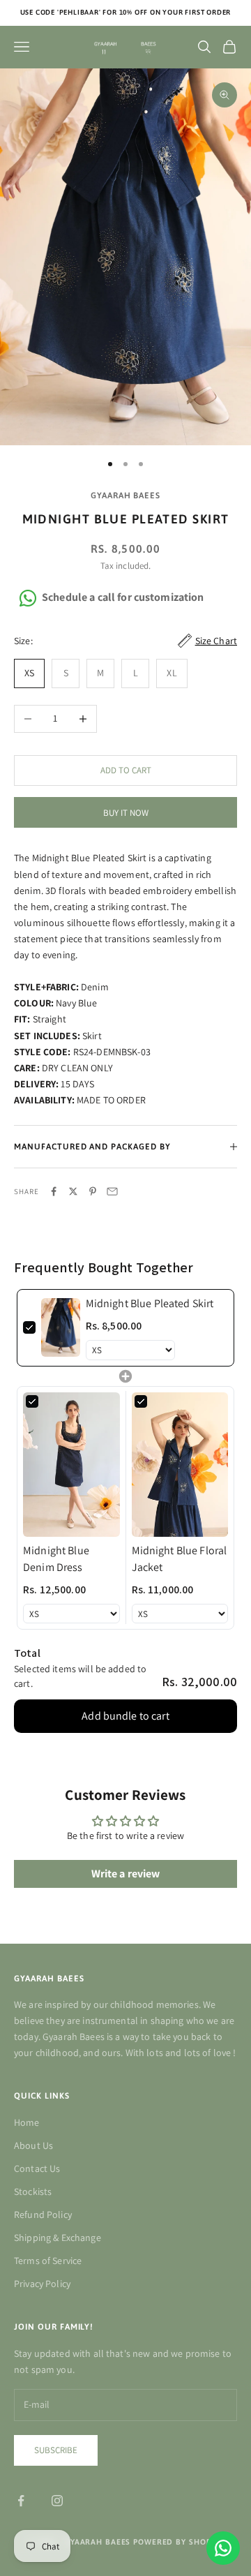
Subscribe (56, 2450)
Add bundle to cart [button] (125, 1716)
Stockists (33, 2191)
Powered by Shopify (178, 2542)
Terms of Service (48, 2261)
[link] (61, 1328)
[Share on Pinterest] (93, 1191)
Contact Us (37, 2168)
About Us (33, 2145)
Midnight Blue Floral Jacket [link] (180, 1559)
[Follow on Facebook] (21, 2501)
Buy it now (126, 813)
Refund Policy (43, 2214)
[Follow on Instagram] (57, 2501)
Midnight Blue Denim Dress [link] (56, 1559)
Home (27, 2122)
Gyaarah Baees (125, 496)
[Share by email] (112, 1191)
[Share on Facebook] (54, 1191)
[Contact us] (223, 2548)
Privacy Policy (42, 2284)
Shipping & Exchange (58, 2238)
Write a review (126, 1874)
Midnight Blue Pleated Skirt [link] (150, 1303)
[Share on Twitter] (73, 1191)
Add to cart (126, 770)
